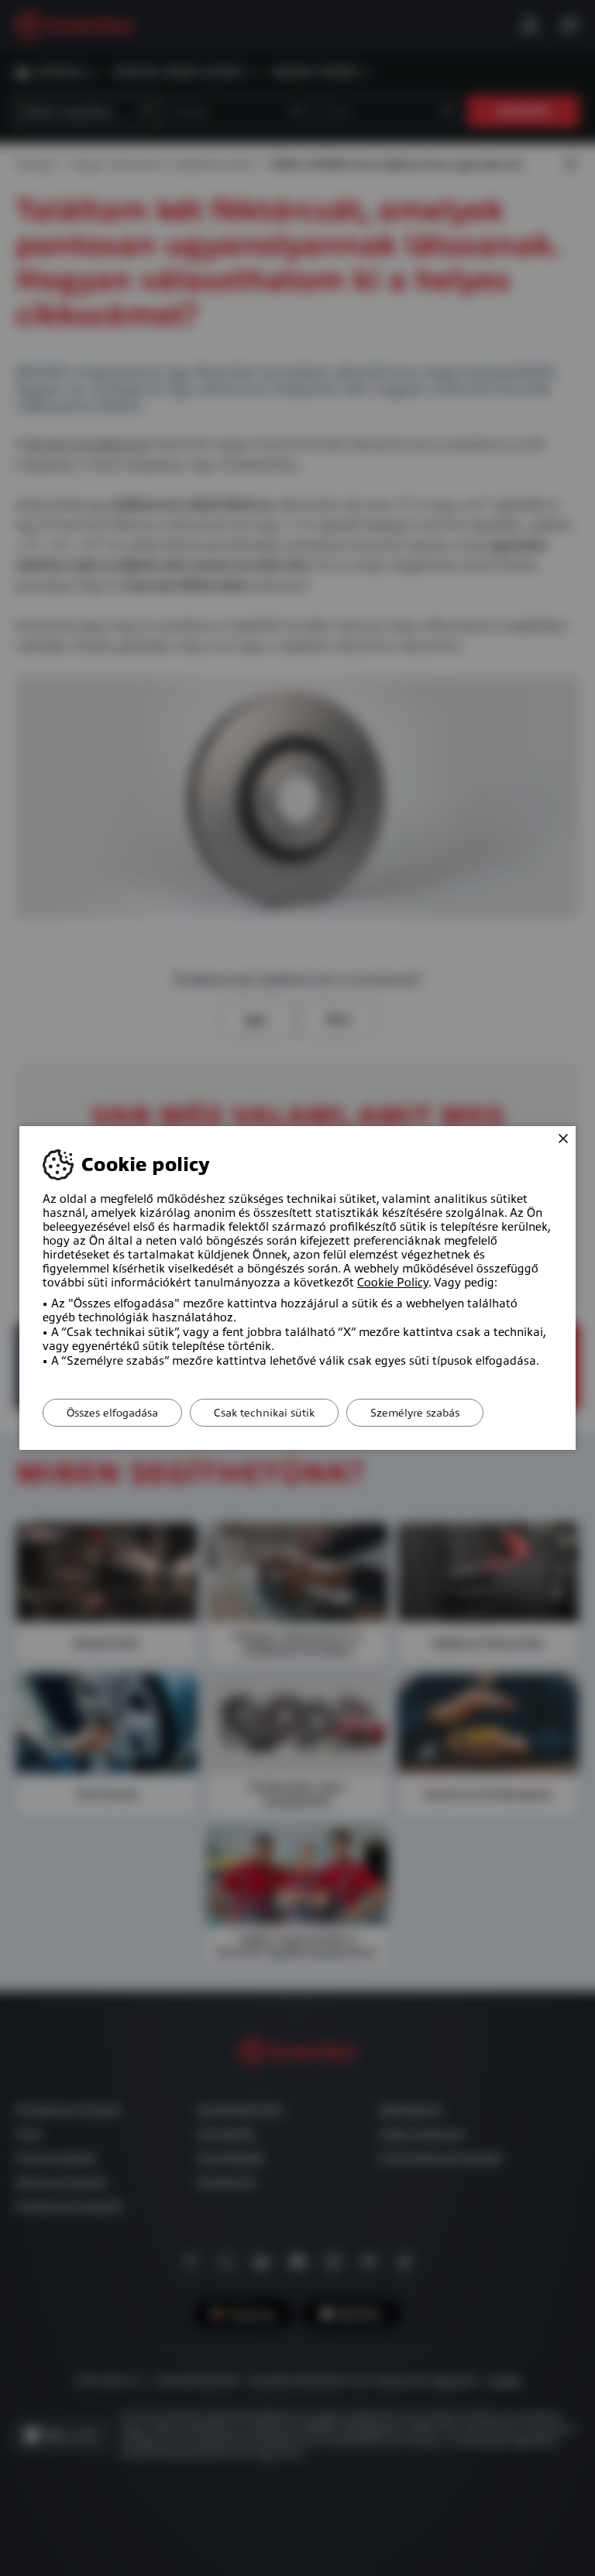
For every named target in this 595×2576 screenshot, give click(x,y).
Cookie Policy (393, 1283)
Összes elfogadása (112, 1413)
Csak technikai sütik (264, 1413)
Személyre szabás (415, 1413)
